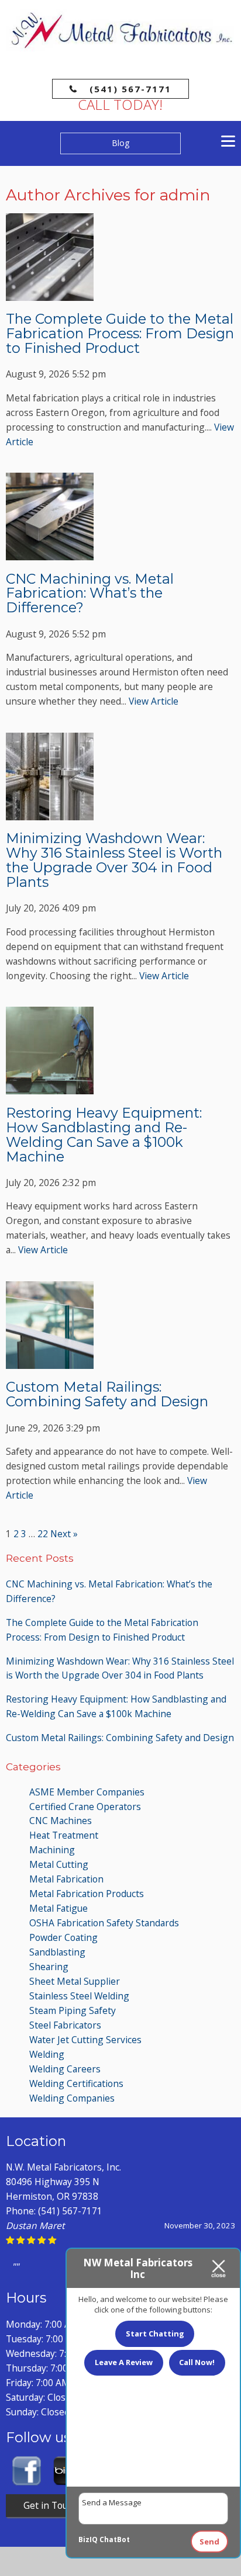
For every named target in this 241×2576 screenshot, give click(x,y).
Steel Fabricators (65, 2025)
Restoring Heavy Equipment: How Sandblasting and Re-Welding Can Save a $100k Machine (104, 1135)
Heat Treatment (64, 1835)
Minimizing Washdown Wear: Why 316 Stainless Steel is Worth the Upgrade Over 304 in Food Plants (114, 860)
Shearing (49, 1967)
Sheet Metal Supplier (75, 1981)
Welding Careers (65, 2069)
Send (209, 2542)
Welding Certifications (76, 2083)
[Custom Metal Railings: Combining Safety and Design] (50, 1361)
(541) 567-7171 (130, 89)
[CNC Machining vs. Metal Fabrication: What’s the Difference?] (50, 553)
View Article (154, 701)
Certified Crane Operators (85, 1807)
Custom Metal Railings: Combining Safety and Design (107, 1394)
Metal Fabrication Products (87, 1894)
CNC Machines (61, 1821)
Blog (120, 143)
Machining (52, 1850)
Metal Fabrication (66, 1879)
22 (43, 1534)
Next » (64, 1534)
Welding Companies (72, 2098)
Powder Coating (63, 1937)
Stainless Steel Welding (79, 1996)
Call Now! (197, 2362)
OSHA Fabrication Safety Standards (104, 1923)
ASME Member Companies (87, 1792)
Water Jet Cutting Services (85, 2040)
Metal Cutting (59, 1864)
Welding (47, 2054)
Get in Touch (51, 2505)
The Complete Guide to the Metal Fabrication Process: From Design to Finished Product (120, 333)
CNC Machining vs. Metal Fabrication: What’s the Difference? (90, 593)
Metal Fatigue (58, 1908)
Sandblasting (57, 1952)
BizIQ (88, 2539)
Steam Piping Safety (73, 2010)
